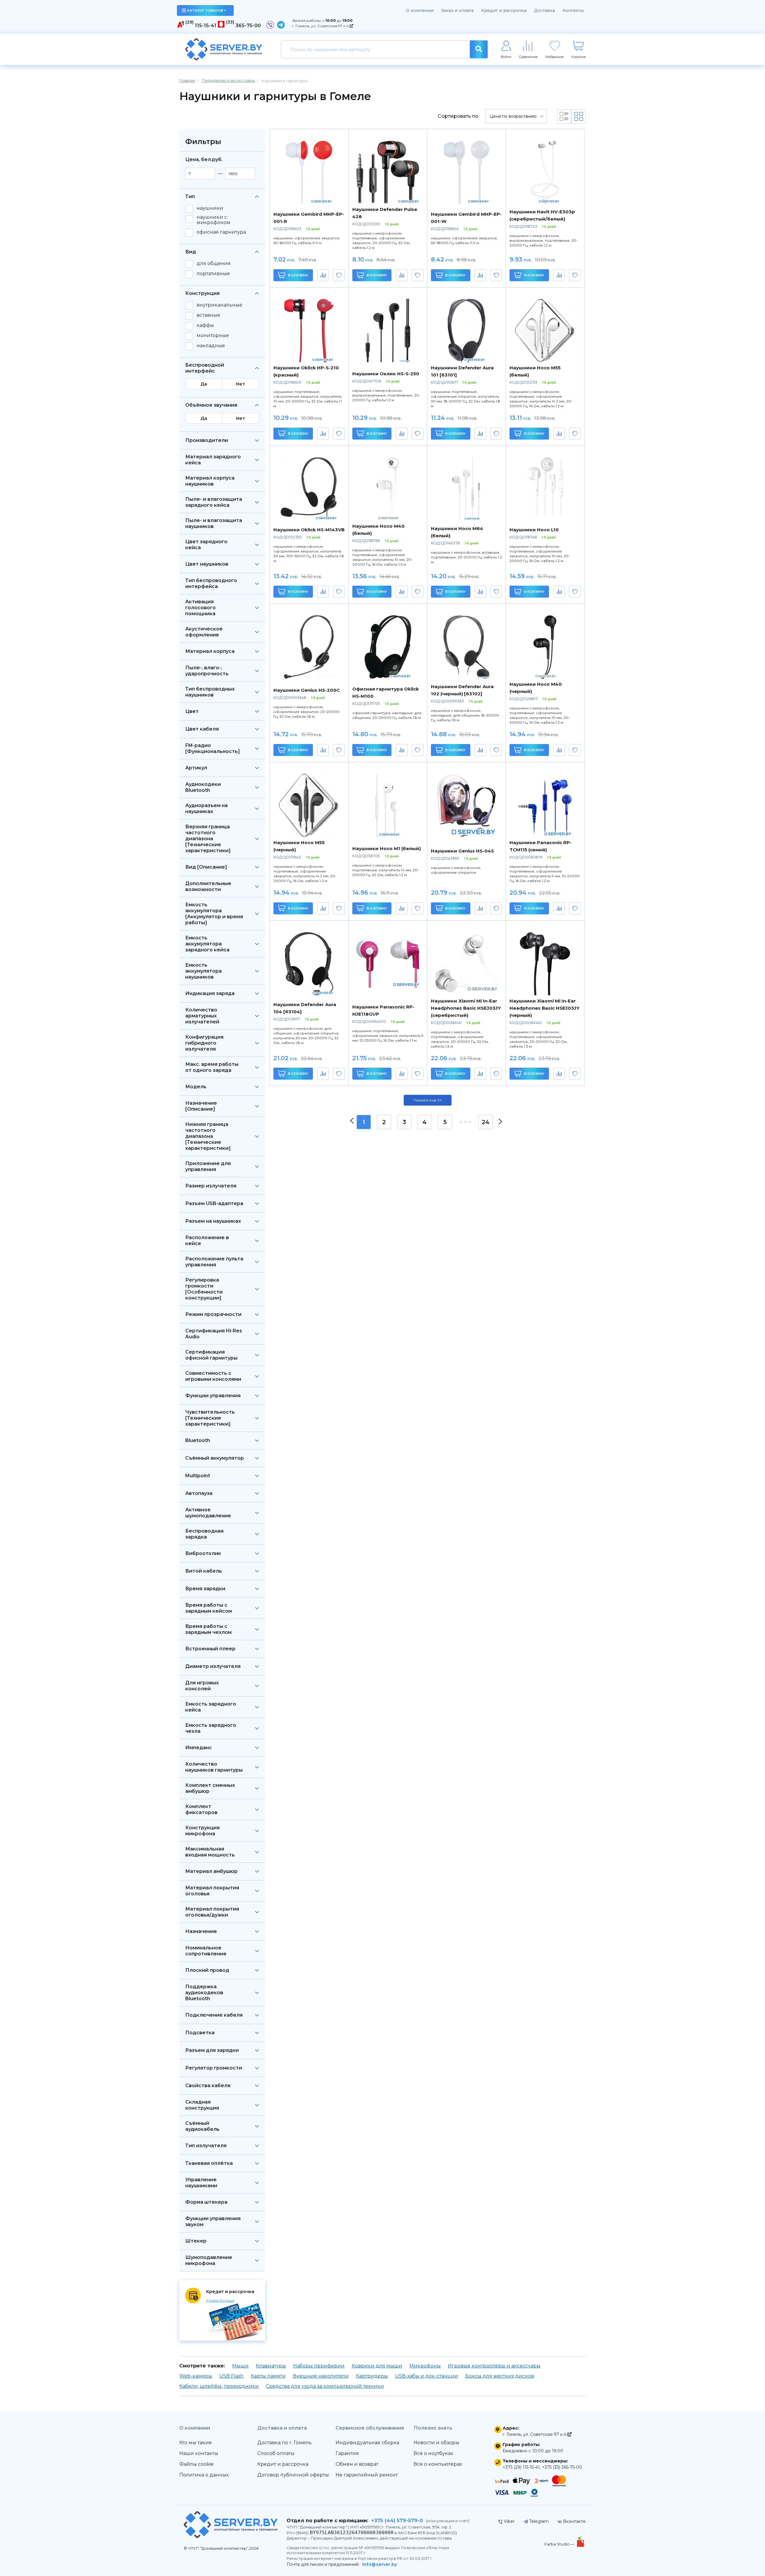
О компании (420, 10)
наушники (210, 208)
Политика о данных (204, 2475)
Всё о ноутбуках (433, 2453)
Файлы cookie (196, 2464)
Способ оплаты (276, 2453)
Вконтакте (574, 2521)
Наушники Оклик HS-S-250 (386, 374)
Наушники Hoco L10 (534, 530)
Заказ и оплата (457, 10)
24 (486, 1122)
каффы (205, 325)
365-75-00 (248, 26)
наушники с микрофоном (214, 220)
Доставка (544, 10)
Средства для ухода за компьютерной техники (325, 2386)
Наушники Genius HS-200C (307, 690)
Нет (241, 384)
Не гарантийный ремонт (367, 2475)
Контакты (573, 10)
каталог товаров (205, 10)
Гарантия (347, 2453)
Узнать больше (220, 2300)
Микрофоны (425, 2366)
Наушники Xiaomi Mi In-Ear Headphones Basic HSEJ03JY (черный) (544, 1008)
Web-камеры (196, 2376)
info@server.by (380, 2564)
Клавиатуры (271, 2366)
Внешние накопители (321, 2376)
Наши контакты (199, 2453)
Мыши (240, 2366)
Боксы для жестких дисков (500, 2376)
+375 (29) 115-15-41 (521, 2467)
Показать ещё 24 (428, 1100)
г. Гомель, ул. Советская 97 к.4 (321, 26)
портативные (213, 274)
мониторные (213, 336)
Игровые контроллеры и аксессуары (494, 2366)
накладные (211, 346)
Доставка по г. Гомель (284, 2443)
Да (204, 384)
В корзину (298, 275)
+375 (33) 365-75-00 (562, 2467)
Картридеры (372, 2376)
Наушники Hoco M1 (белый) (387, 848)
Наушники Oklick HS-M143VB (309, 530)
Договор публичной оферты (293, 2475)
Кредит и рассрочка (504, 10)
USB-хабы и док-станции (427, 2376)
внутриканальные (219, 305)
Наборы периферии (319, 2366)
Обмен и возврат (357, 2464)
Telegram (538, 2521)
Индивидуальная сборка (367, 2443)
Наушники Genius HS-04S (462, 851)
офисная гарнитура (221, 232)
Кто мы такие (196, 2443)
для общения (214, 264)
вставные (208, 315)
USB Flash (231, 2376)
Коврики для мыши (377, 2366)
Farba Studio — (560, 2544)
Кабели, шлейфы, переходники (219, 2386)
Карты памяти (268, 2376)
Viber (509, 2521)
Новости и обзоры (436, 2443)
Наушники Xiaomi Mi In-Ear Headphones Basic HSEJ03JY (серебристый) (466, 1008)
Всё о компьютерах (438, 2464)
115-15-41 (206, 26)
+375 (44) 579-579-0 (397, 2521)
